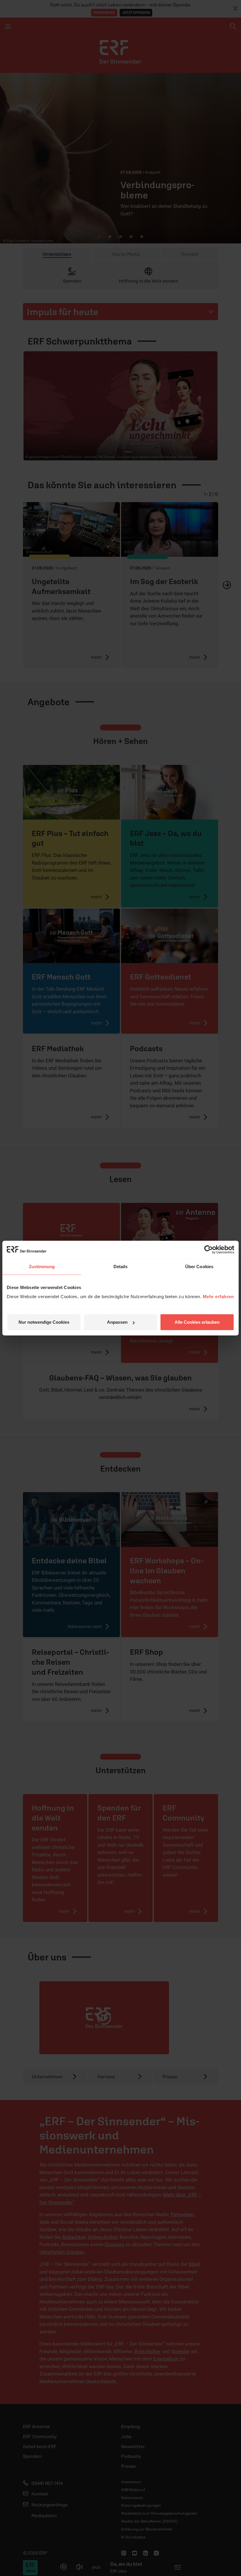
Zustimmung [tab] (42, 1266)
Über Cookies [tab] (199, 1266)
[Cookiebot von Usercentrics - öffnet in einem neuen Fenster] (209, 1249)
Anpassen (117, 1322)
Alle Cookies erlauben (197, 1322)
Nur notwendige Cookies (44, 1322)
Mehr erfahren (218, 1297)
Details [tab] (121, 1266)
